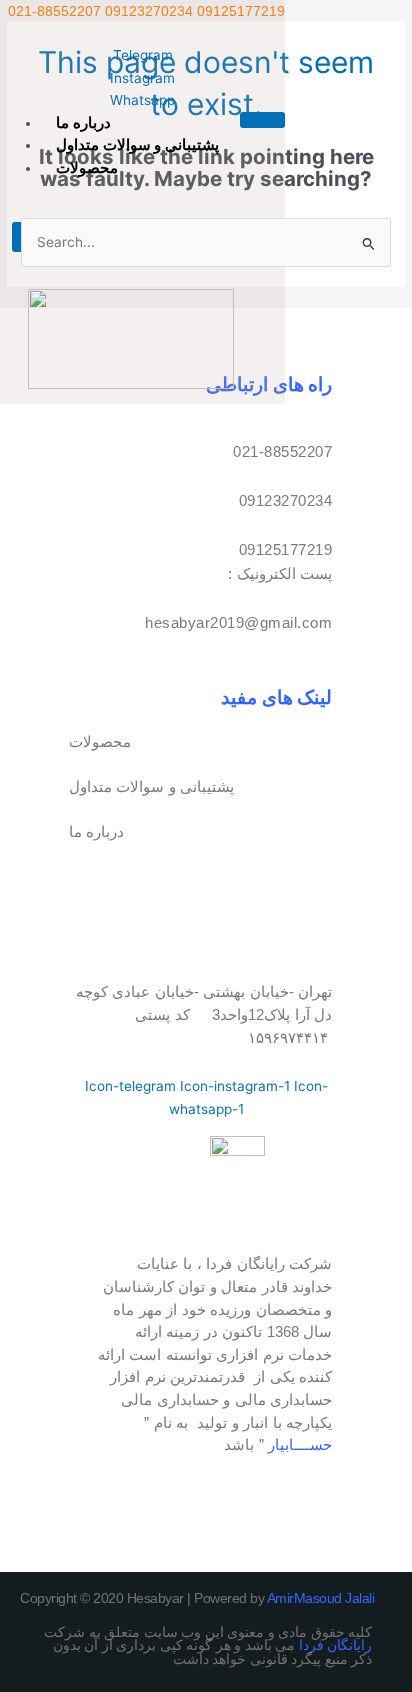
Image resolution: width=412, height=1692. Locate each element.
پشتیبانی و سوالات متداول (137, 144)
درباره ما (83, 122)
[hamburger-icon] (262, 120)
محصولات (87, 167)
